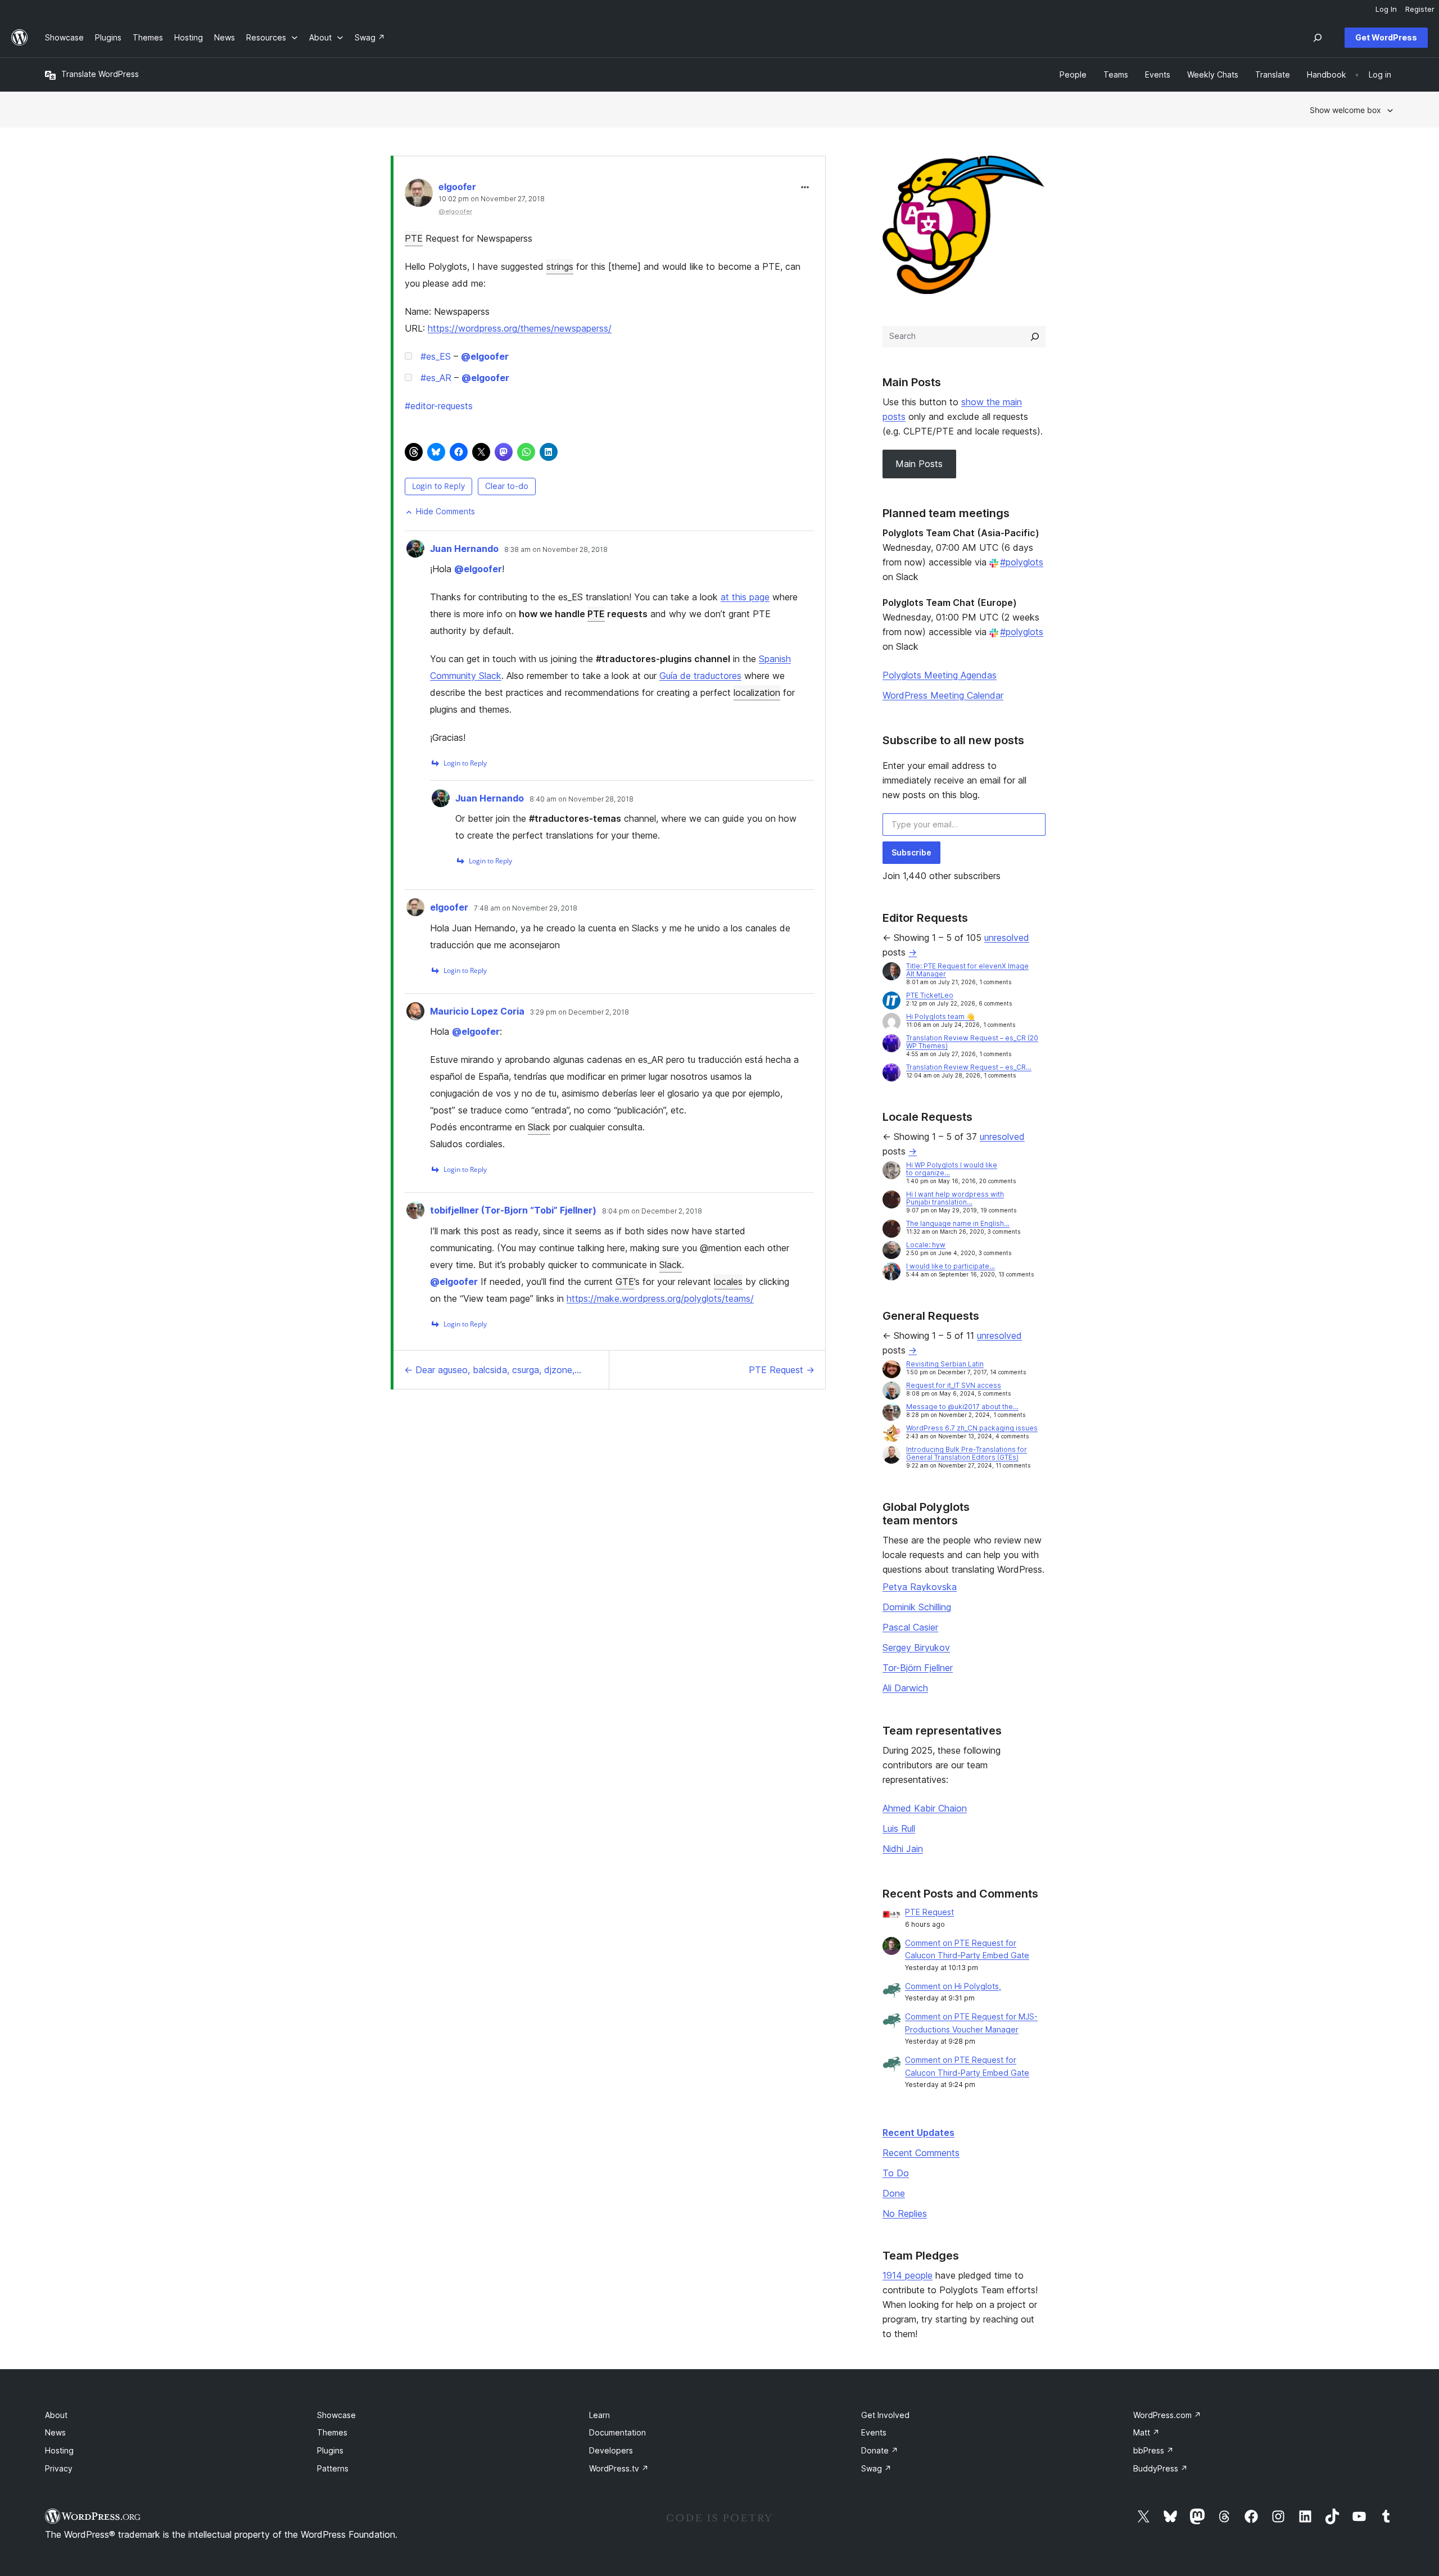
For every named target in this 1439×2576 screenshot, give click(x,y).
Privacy (59, 2468)
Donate (880, 2450)
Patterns (333, 2468)
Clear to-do (507, 486)
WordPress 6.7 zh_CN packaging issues (972, 1428)
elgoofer (457, 187)
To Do (896, 2173)
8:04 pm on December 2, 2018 (652, 1211)
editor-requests (439, 406)
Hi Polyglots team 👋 (940, 1017)
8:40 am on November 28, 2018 (582, 799)
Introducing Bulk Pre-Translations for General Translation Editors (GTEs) (967, 1453)
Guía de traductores (700, 676)
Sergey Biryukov (916, 1647)
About (56, 2415)
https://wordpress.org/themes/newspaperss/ (520, 328)
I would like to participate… (951, 1266)
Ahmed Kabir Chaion (925, 1808)
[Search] (1035, 337)
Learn (599, 2415)
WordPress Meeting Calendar (943, 695)
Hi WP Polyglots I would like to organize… (952, 1169)
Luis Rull (899, 1828)
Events (874, 2432)
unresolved (1007, 938)
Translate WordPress (100, 74)
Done (894, 2193)
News (55, 2432)
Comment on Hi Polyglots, (953, 1986)
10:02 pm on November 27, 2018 (492, 199)
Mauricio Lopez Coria (477, 1011)
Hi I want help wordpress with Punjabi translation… (955, 1198)
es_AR (436, 378)
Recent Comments (921, 2153)
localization (757, 692)
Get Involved (885, 2415)
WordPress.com (1167, 2415)
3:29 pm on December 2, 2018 (580, 1012)
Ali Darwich (905, 1688)
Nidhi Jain (903, 1849)
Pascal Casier (910, 1627)
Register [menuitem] (1420, 9)
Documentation (617, 2432)
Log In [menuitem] (1386, 9)
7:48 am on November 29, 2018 (526, 908)
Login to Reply (438, 486)
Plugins (330, 2450)
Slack (539, 1127)
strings (560, 266)
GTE (625, 1282)
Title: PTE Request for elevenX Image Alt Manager (967, 970)
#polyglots (1022, 562)
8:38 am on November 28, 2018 (556, 550)
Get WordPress (1386, 37)
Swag (876, 2468)
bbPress (1153, 2450)
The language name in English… (958, 1223)
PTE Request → (782, 1370)
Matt (1146, 2432)
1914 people (908, 2275)
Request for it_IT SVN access (954, 1385)
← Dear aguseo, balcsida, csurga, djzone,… (493, 1370)
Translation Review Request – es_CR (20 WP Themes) (972, 1042)
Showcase (336, 2415)
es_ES (436, 356)
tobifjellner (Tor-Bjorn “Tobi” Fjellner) (513, 1210)
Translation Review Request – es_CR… (969, 1067)
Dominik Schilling (917, 1607)
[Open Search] (1318, 38)
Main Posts (919, 464)
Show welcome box (1345, 110)
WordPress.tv (619, 2468)
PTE (414, 238)
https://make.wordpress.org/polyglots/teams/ (660, 1298)
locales (728, 1282)
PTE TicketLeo (930, 995)
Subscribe (911, 852)
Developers (611, 2450)
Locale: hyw (926, 1245)
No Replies (905, 2213)
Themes (332, 2432)
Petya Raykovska (920, 1587)
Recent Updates (918, 2133)
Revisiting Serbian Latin (945, 1364)
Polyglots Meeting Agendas (940, 675)
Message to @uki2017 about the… (962, 1407)
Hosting (59, 2450)
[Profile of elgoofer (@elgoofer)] (419, 195)
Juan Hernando (464, 549)
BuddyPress (1160, 2468)
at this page (745, 597)
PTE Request (929, 1912)
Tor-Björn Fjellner (918, 1668)
